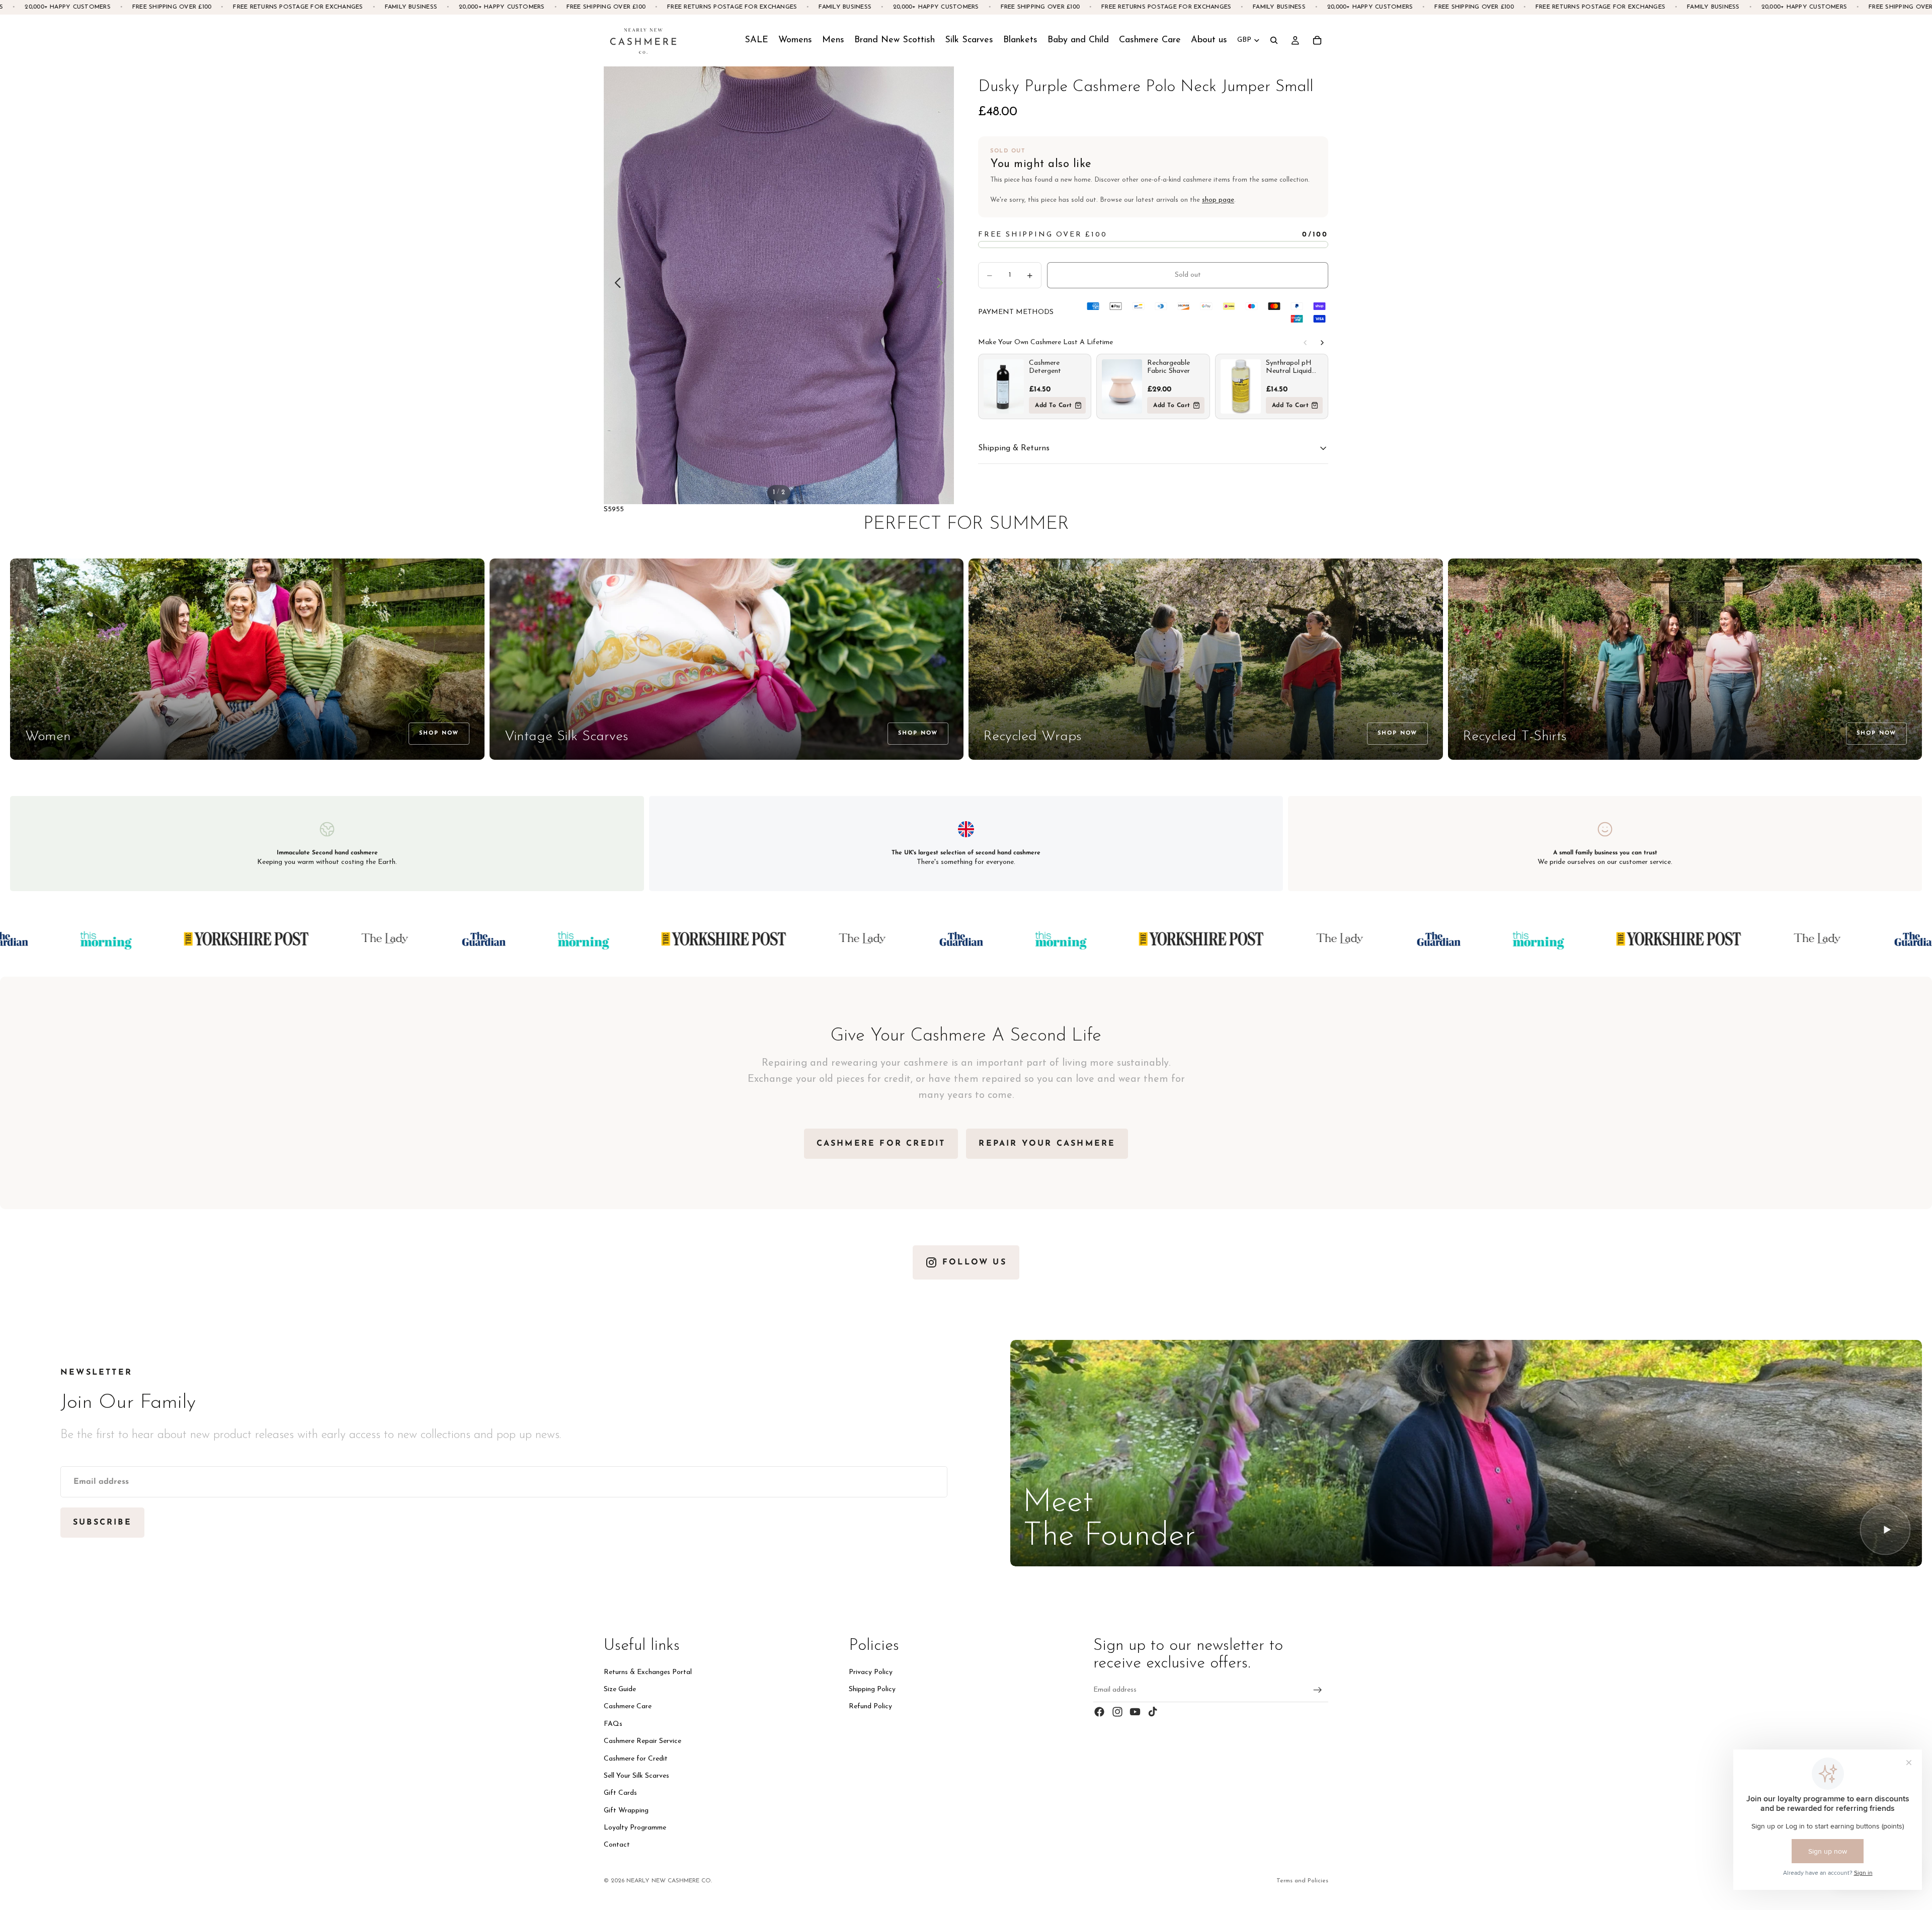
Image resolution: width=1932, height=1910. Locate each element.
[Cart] (1317, 40)
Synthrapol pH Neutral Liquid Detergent (1289, 367)
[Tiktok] (1153, 1712)
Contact (617, 1845)
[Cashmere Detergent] (1004, 386)
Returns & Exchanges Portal (648, 1672)
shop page (1218, 200)
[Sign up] (1318, 1690)
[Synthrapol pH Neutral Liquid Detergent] (1241, 386)
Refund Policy (870, 1706)
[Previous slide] (615, 285)
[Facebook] (1099, 1712)
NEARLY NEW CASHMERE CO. (669, 1881)
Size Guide (620, 1689)
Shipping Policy (872, 1689)
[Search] (1274, 40)
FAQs (613, 1724)
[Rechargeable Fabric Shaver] (1122, 386)
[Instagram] (1117, 1712)
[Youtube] (1135, 1712)
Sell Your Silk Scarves (636, 1776)
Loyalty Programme (635, 1828)
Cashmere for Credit (636, 1758)
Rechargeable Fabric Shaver (1169, 367)
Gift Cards (620, 1793)
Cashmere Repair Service (642, 1741)
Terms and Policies (1302, 1881)
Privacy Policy (871, 1672)
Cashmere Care (628, 1706)
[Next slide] (943, 285)
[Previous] (1305, 343)
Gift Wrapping (626, 1811)
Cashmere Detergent (1045, 367)
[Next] (1322, 343)
